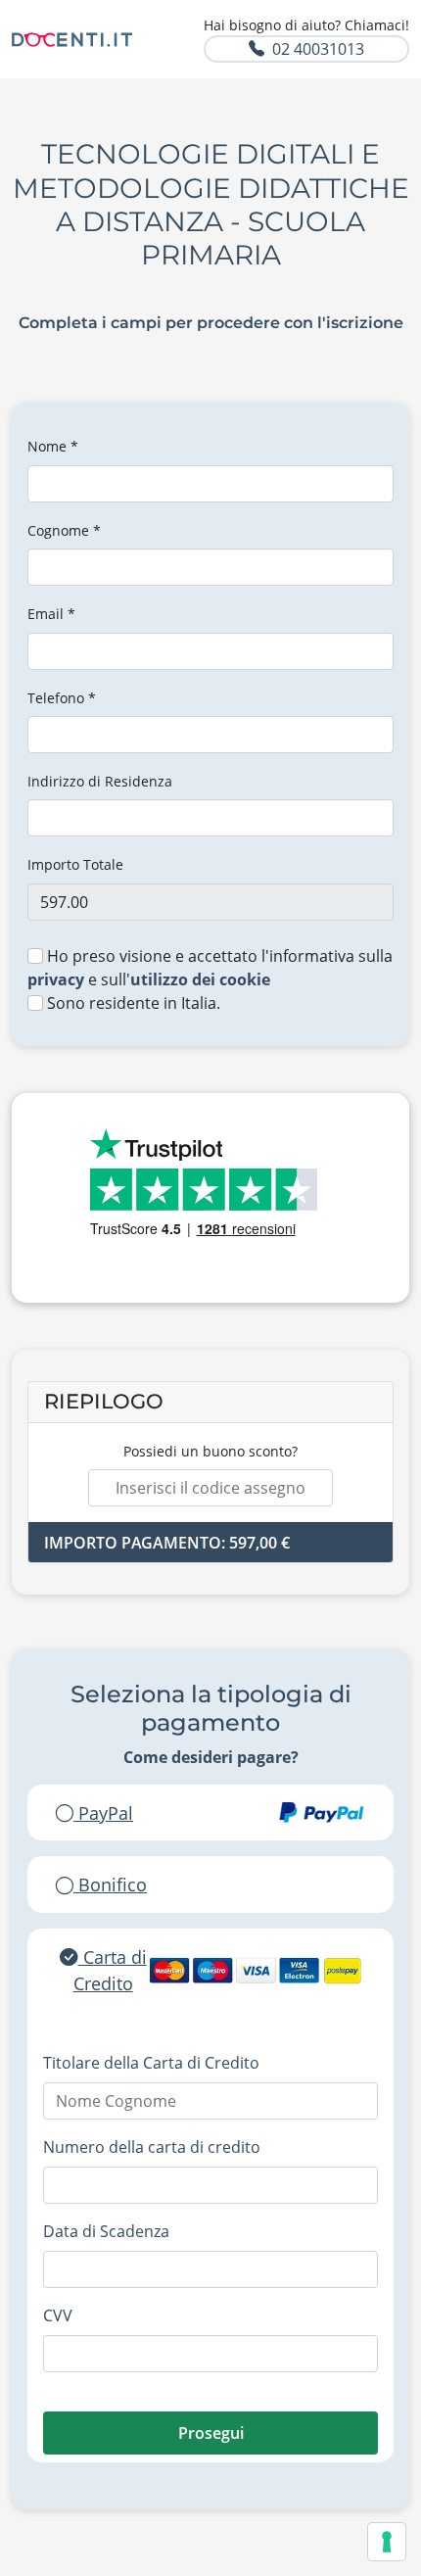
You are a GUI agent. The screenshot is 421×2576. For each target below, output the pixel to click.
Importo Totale (75, 864)
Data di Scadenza (106, 2231)
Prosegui (211, 2433)
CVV (58, 2315)
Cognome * (64, 530)
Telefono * (62, 698)
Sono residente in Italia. (132, 1003)
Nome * (53, 446)
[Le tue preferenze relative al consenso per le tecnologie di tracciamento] (387, 2542)
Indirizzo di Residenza (100, 781)
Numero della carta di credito (152, 2147)
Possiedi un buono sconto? (210, 1451)
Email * (51, 614)
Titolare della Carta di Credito (151, 2063)
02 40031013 (318, 49)
